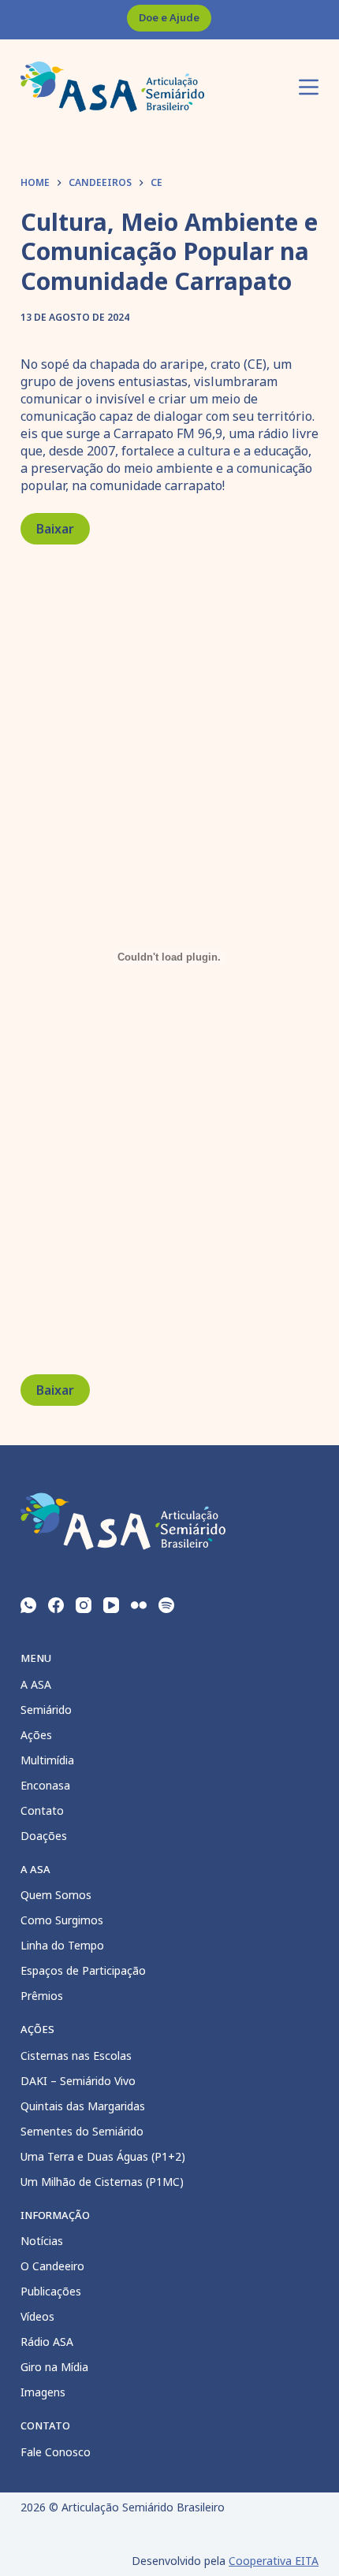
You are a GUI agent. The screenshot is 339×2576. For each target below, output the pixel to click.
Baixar (55, 529)
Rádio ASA (47, 2342)
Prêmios (42, 1996)
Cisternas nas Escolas (76, 2056)
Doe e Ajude (169, 17)
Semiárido (46, 1710)
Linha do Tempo (62, 1945)
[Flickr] (139, 1605)
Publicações (51, 2291)
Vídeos (37, 2316)
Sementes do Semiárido (82, 2131)
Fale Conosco (56, 2452)
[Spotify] (166, 1605)
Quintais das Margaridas (83, 2106)
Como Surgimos (62, 1920)
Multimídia (47, 1760)
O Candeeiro (52, 2266)
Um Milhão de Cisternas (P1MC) (102, 2182)
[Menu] (309, 87)
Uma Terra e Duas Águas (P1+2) (103, 2156)
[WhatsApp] (28, 1605)
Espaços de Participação (83, 1970)
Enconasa (45, 1785)
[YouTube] (111, 1605)
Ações (36, 1735)
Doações (44, 1836)
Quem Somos (56, 1895)
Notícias (42, 2241)
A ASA (36, 1684)
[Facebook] (56, 1605)
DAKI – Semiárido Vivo (78, 2081)
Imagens (43, 2392)
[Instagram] (84, 1605)
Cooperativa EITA (274, 2561)
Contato (42, 1810)
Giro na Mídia (54, 2367)
